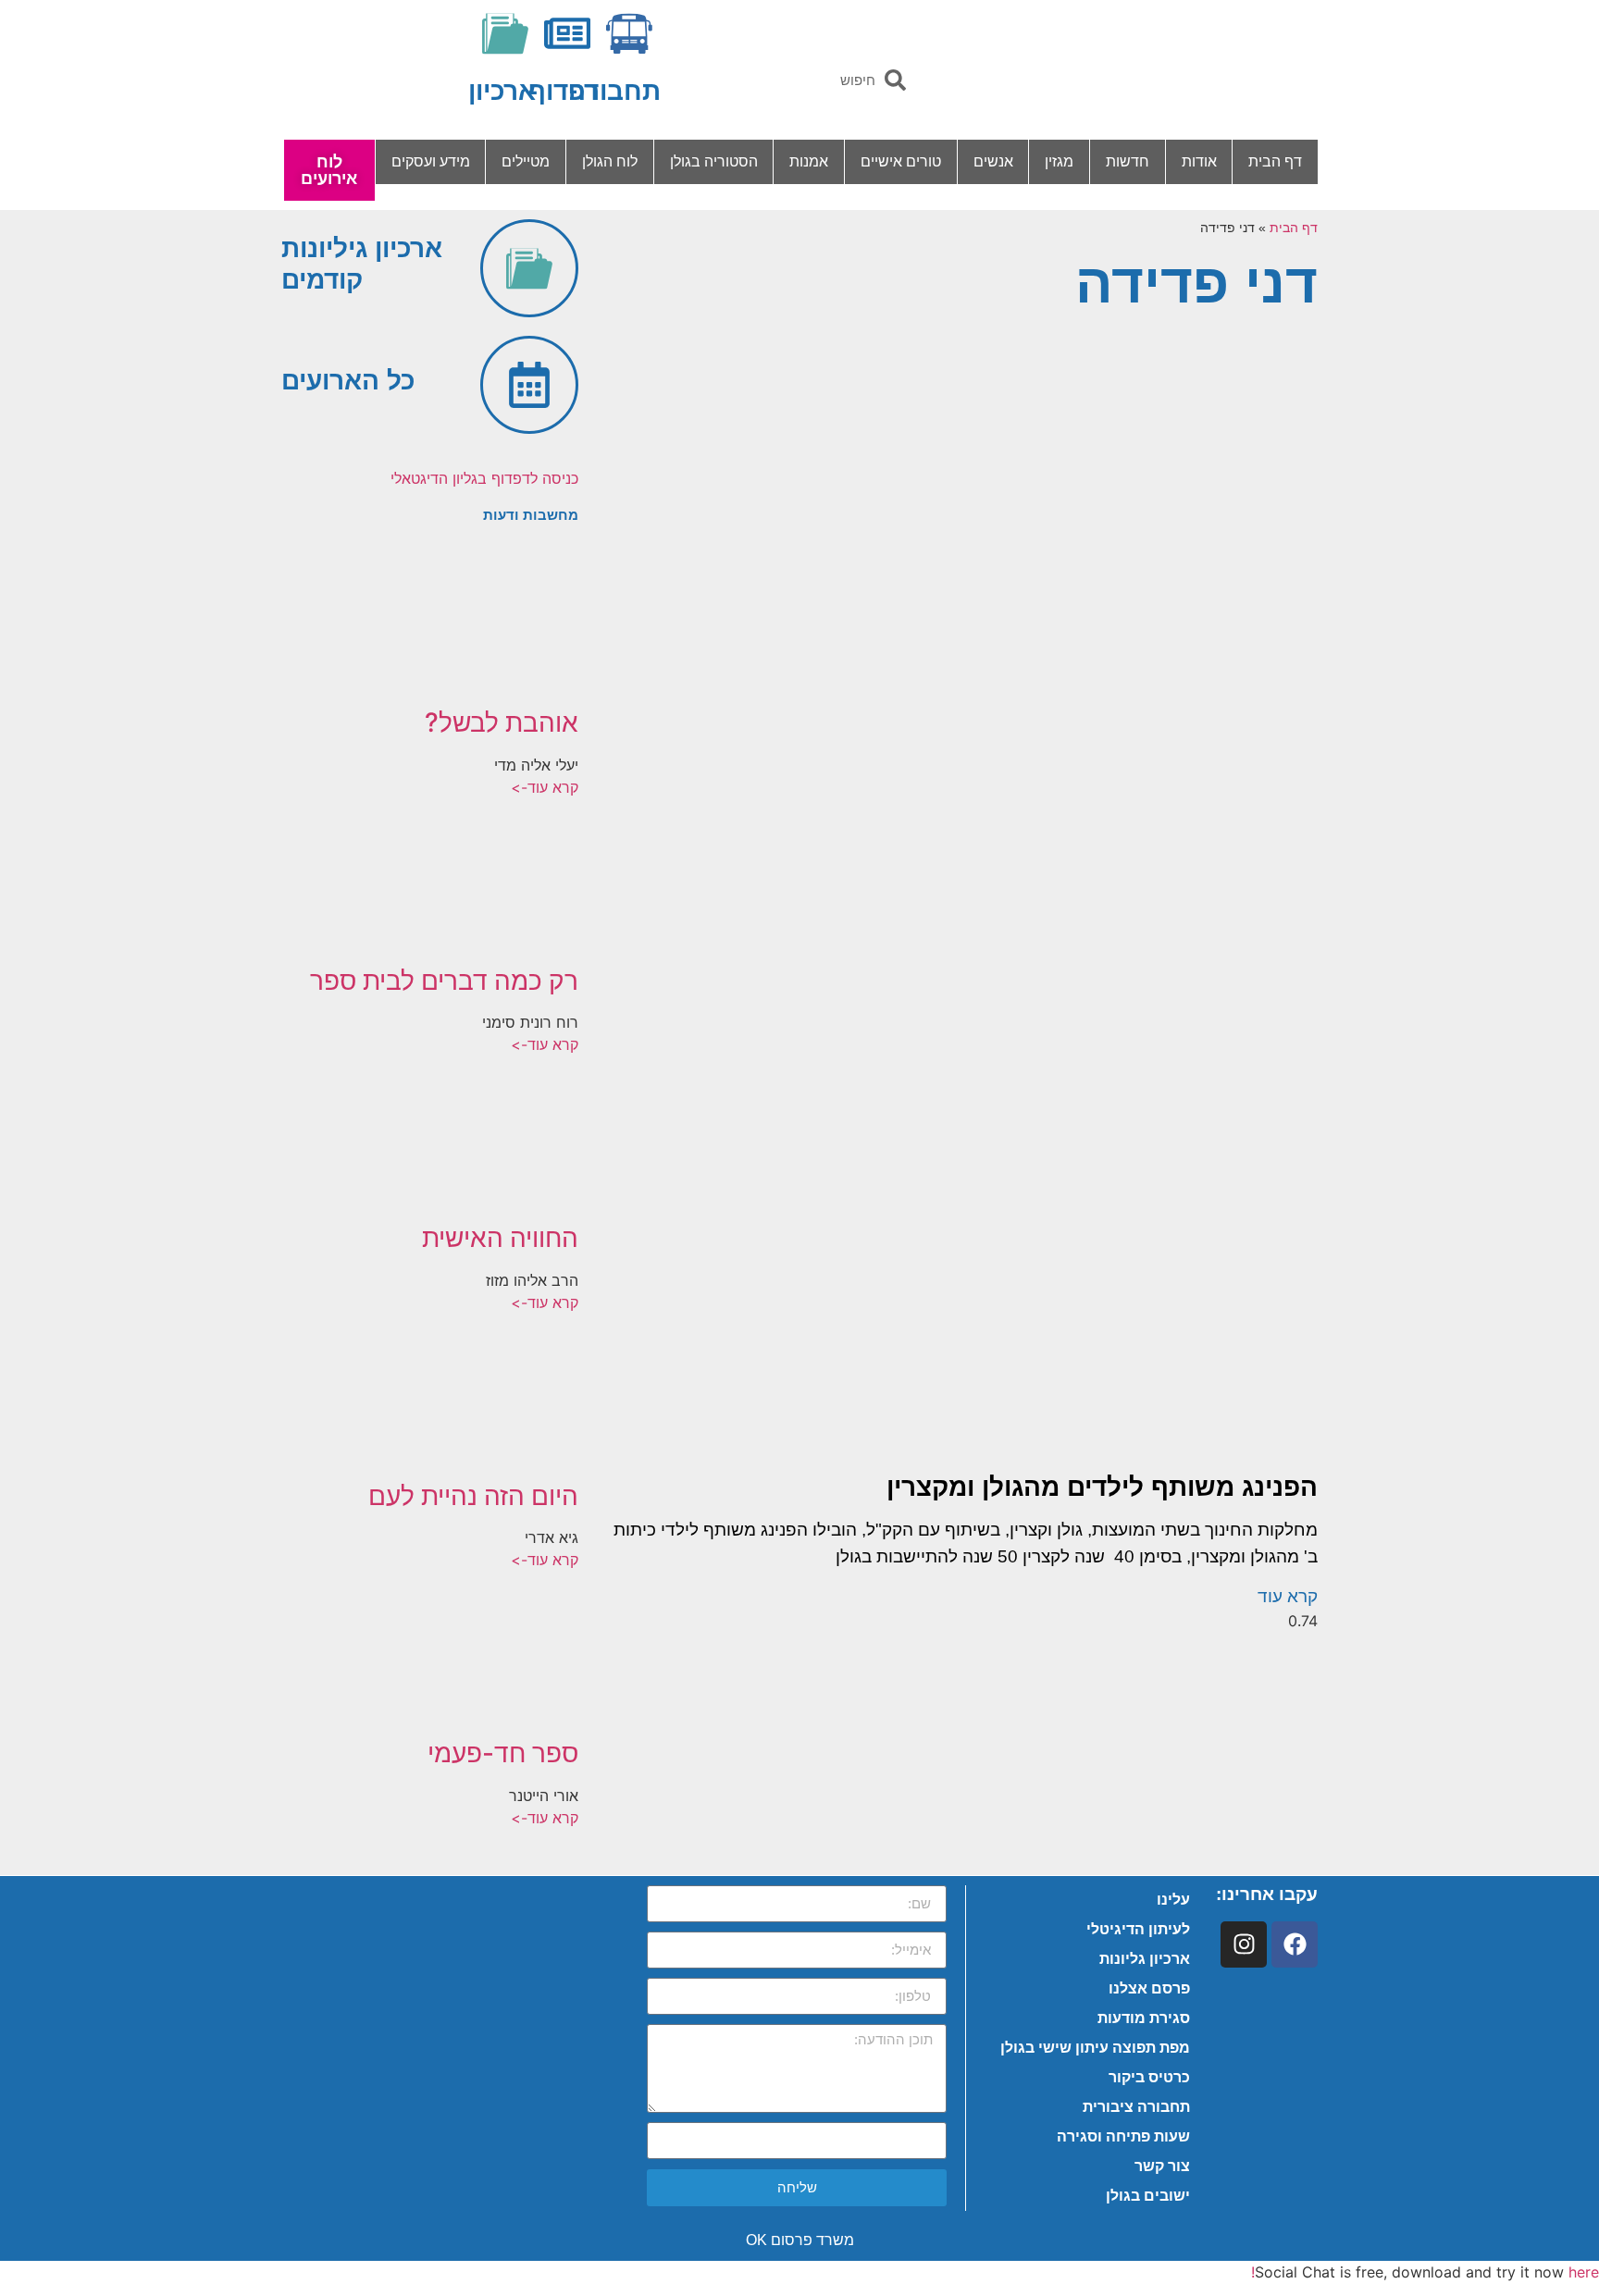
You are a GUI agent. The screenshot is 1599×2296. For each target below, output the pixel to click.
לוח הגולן (610, 161)
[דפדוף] (567, 33)
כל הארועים (348, 381)
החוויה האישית (500, 1238)
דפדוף (564, 91)
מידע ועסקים (431, 161)
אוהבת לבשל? (502, 722)
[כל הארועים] (529, 385)
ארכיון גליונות (1145, 1959)
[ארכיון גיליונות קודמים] (529, 268)
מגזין (1059, 161)
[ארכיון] (505, 33)
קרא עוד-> (545, 787)
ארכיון (502, 91)
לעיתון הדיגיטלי (1138, 1929)
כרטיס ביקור (1149, 2077)
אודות (1199, 161)
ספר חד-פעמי (503, 1753)
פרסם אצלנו (1149, 1988)
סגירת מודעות (1144, 2018)
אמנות (809, 161)
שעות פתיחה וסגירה (1123, 2136)
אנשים (993, 161)
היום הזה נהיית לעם (473, 1496)
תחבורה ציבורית (1136, 2107)
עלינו (1173, 1900)
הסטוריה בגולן (714, 161)
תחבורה (614, 91)
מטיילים (526, 161)
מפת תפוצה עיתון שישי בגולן (1095, 2048)
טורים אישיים (901, 161)
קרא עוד (1288, 1596)
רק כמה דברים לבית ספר (444, 981)
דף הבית (1275, 161)
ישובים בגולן (1148, 2196)
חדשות (1128, 161)
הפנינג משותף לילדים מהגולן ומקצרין (1102, 1487)
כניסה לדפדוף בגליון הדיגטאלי (484, 478)
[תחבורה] (629, 33)
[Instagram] (1244, 1944)
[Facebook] (1295, 1944)
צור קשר (1162, 2166)
